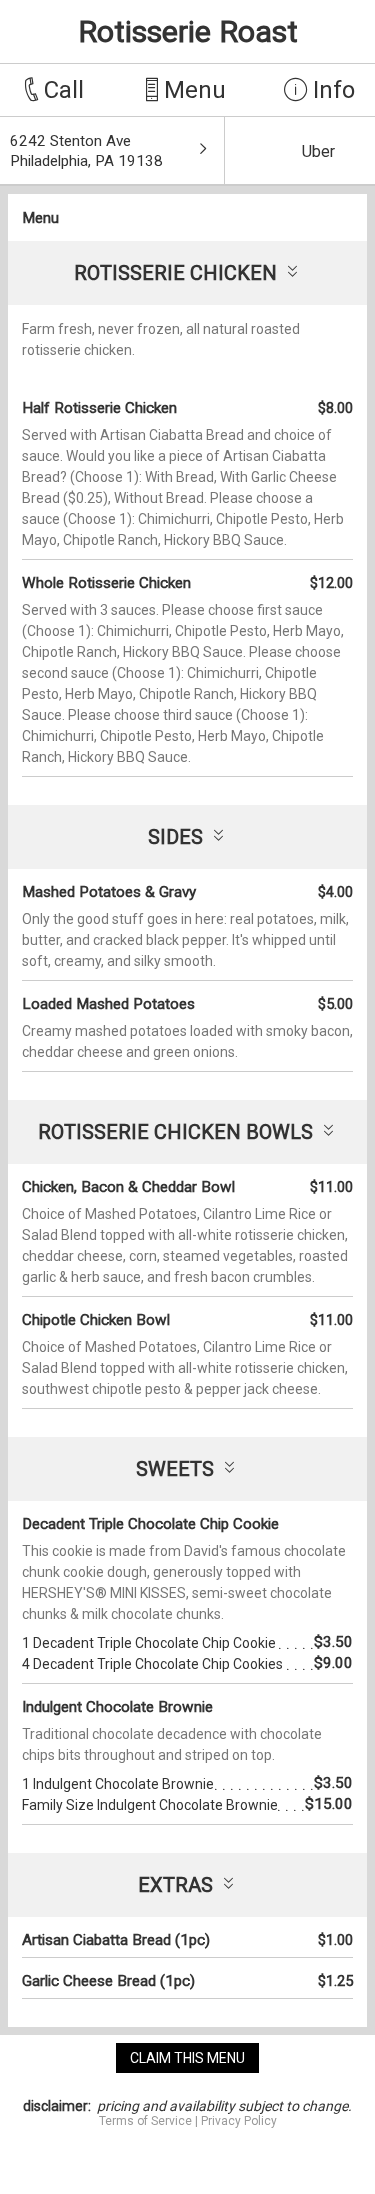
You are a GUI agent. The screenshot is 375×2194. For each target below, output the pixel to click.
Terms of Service (145, 2121)
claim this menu (187, 2058)
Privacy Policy (239, 2121)
